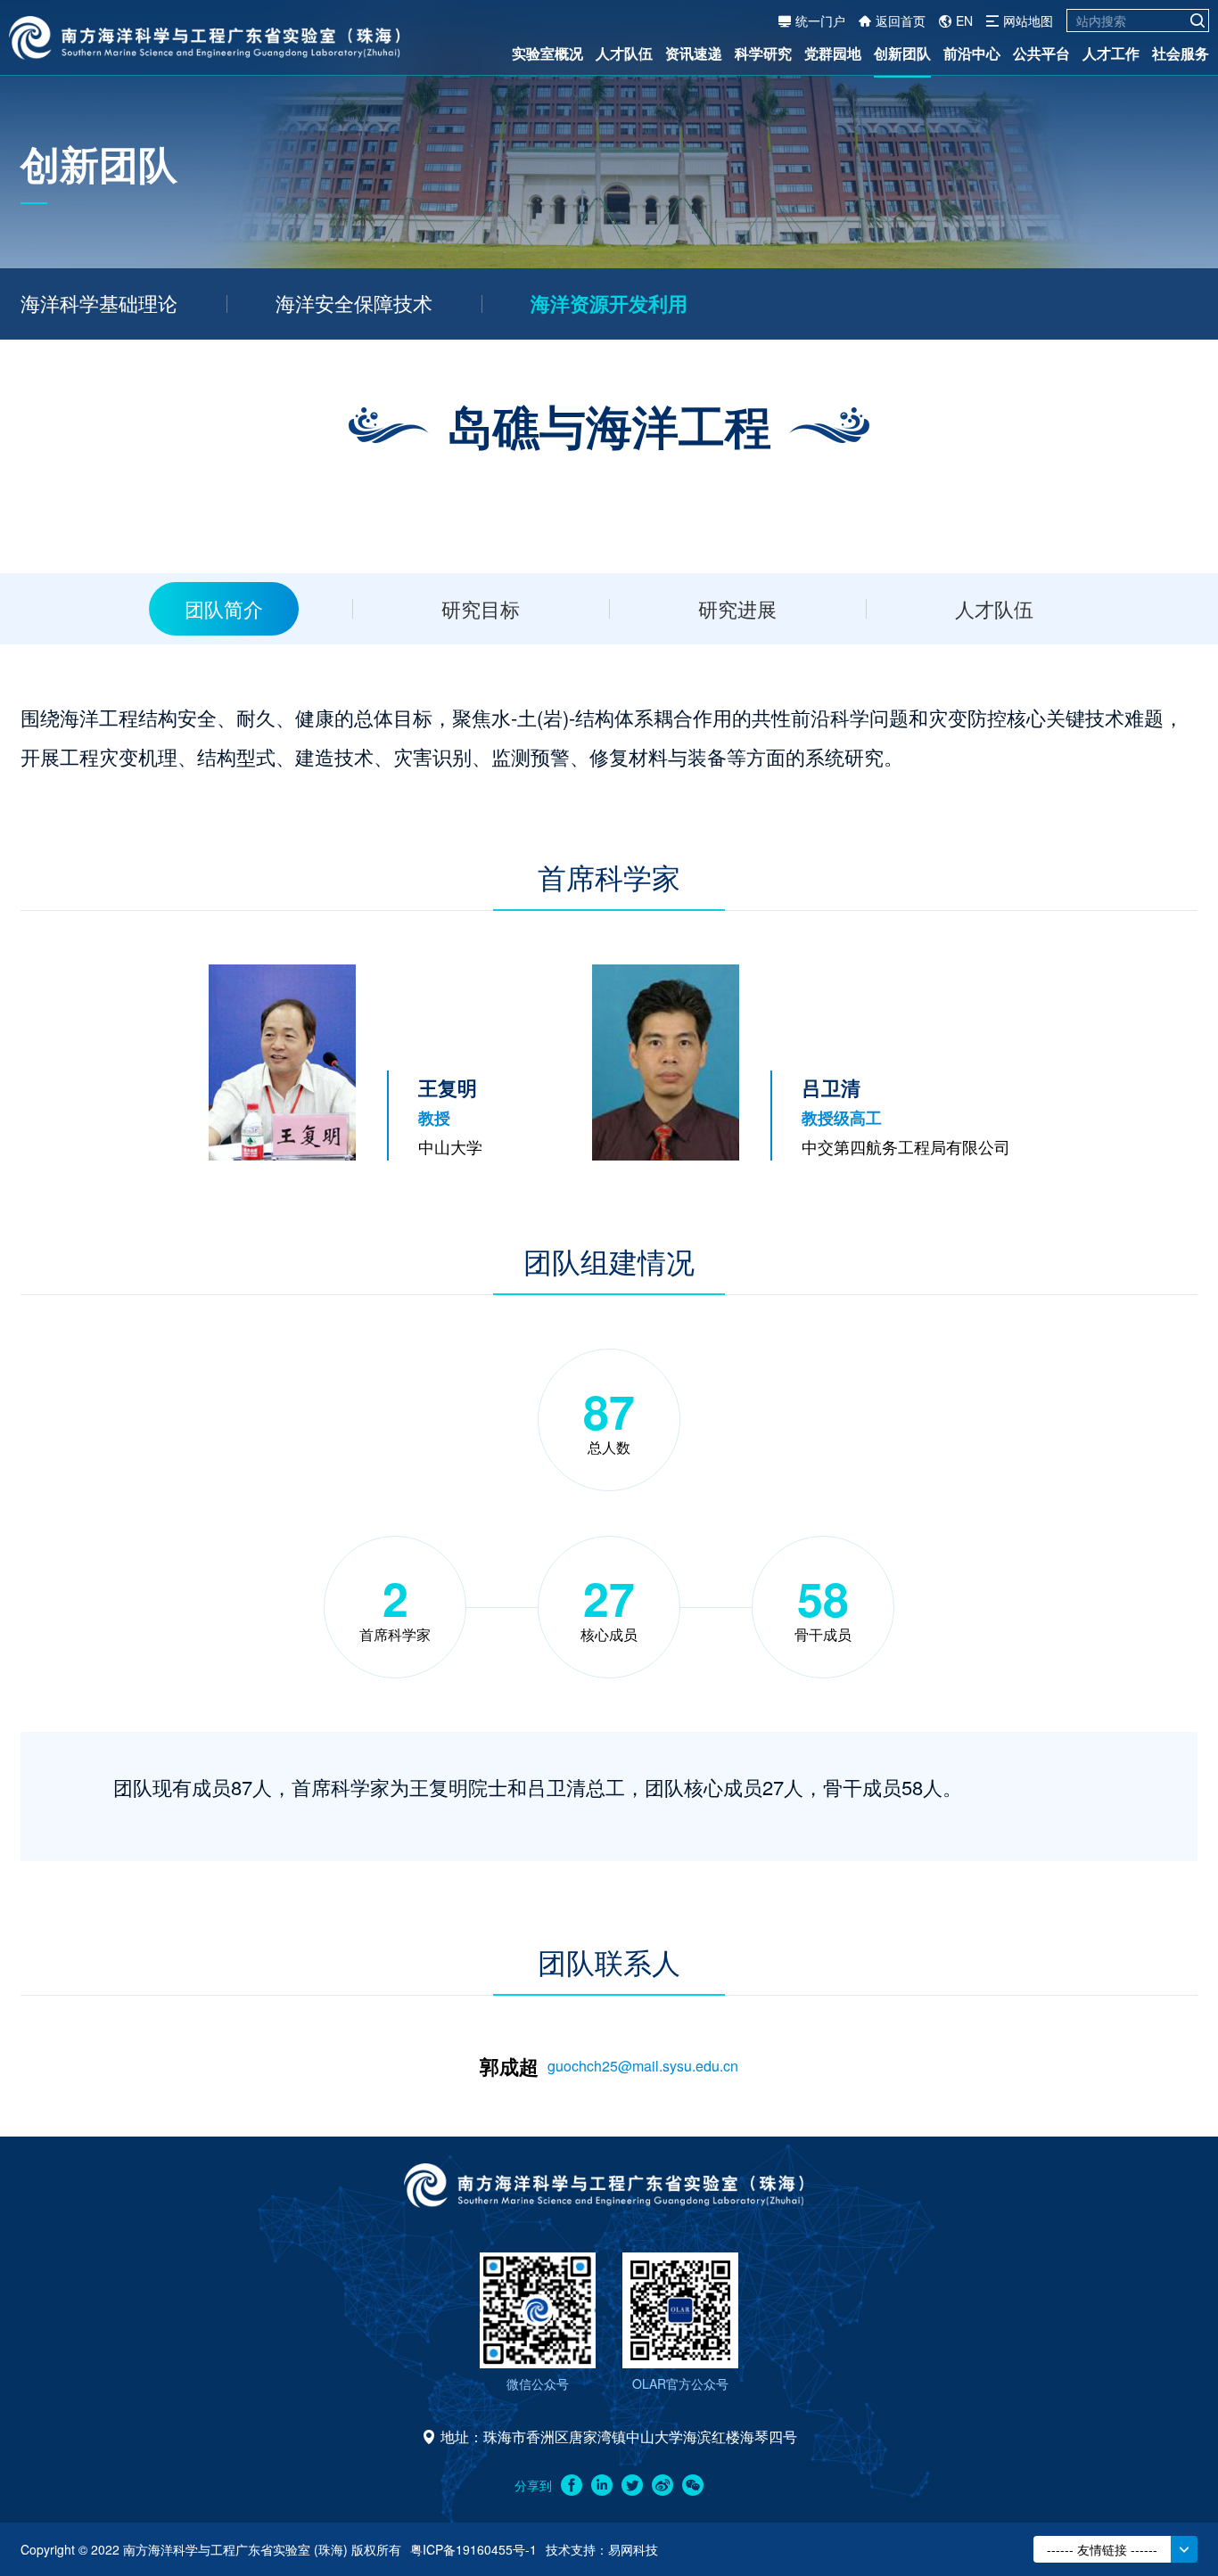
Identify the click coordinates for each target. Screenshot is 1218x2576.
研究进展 (737, 608)
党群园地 (833, 53)
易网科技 (633, 2549)
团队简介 (224, 608)
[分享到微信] (693, 2485)
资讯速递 (694, 53)
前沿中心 (972, 53)
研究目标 (481, 608)
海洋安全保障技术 (354, 303)
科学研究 (763, 53)
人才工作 (1111, 53)
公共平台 (1041, 53)
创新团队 (902, 53)
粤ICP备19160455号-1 (473, 2549)
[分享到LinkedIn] (602, 2485)
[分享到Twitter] (632, 2485)
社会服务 (1181, 53)
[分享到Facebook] (572, 2485)
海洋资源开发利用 (609, 303)
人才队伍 (624, 53)
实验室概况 (547, 53)
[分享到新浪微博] (662, 2485)
